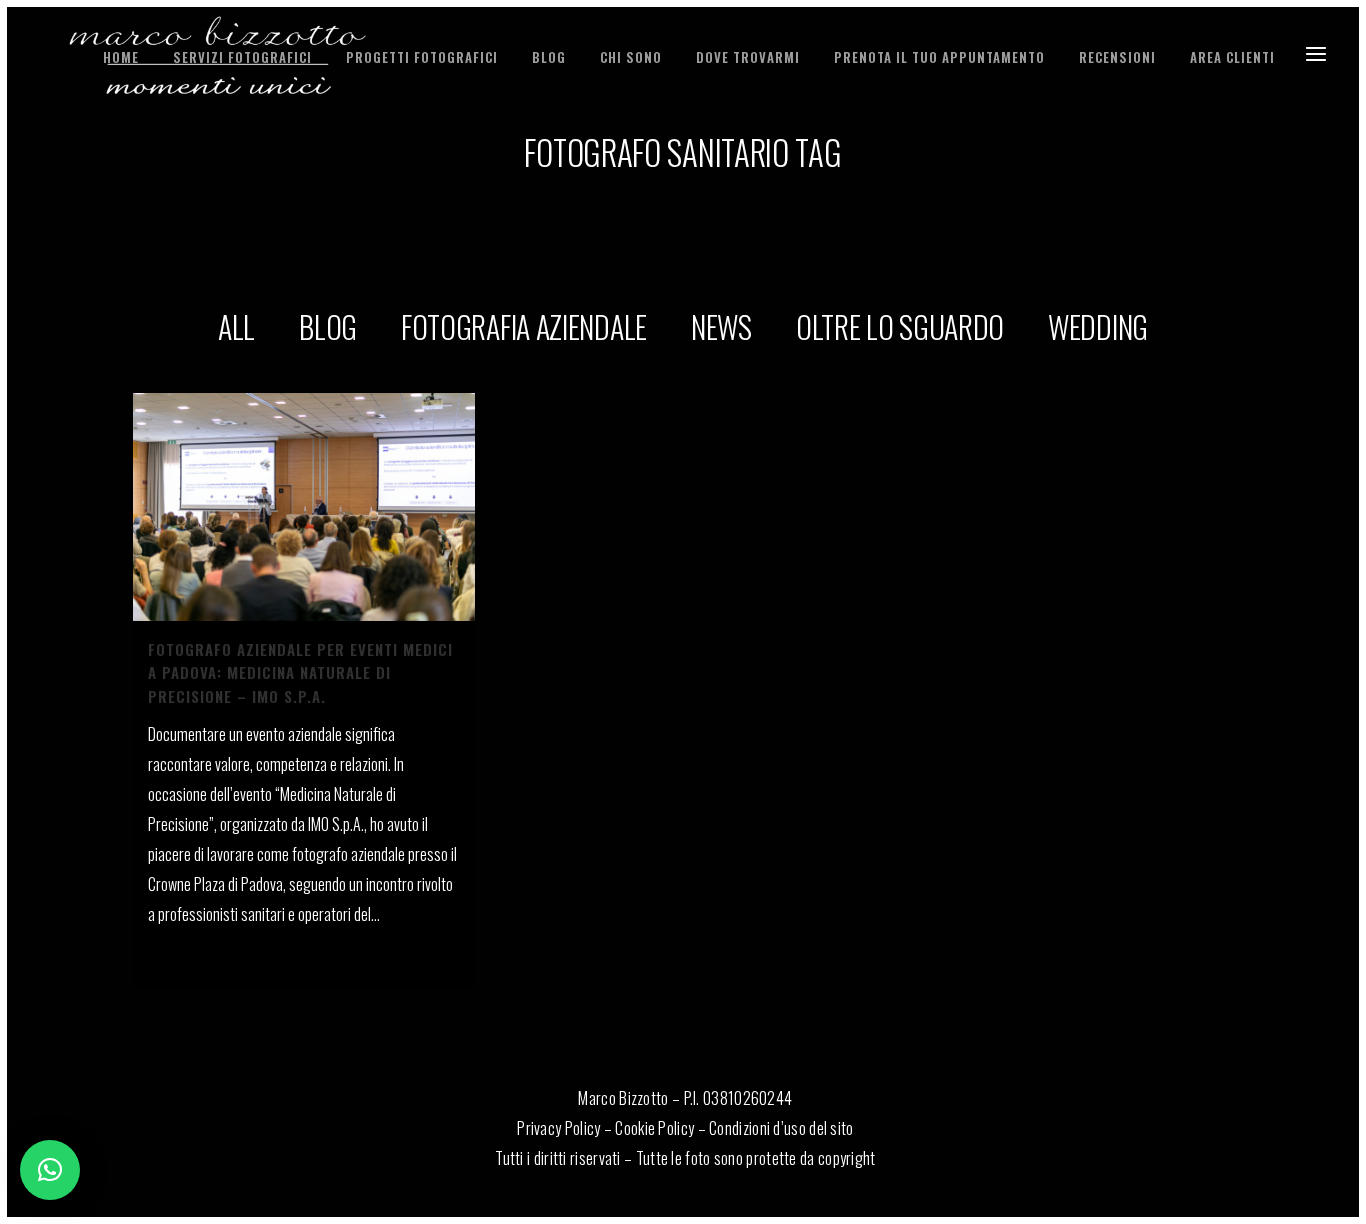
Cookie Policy (654, 1128)
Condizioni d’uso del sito (781, 1128)
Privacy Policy (558, 1128)
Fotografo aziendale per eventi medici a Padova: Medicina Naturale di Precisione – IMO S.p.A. (300, 672)
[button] (50, 1170)
